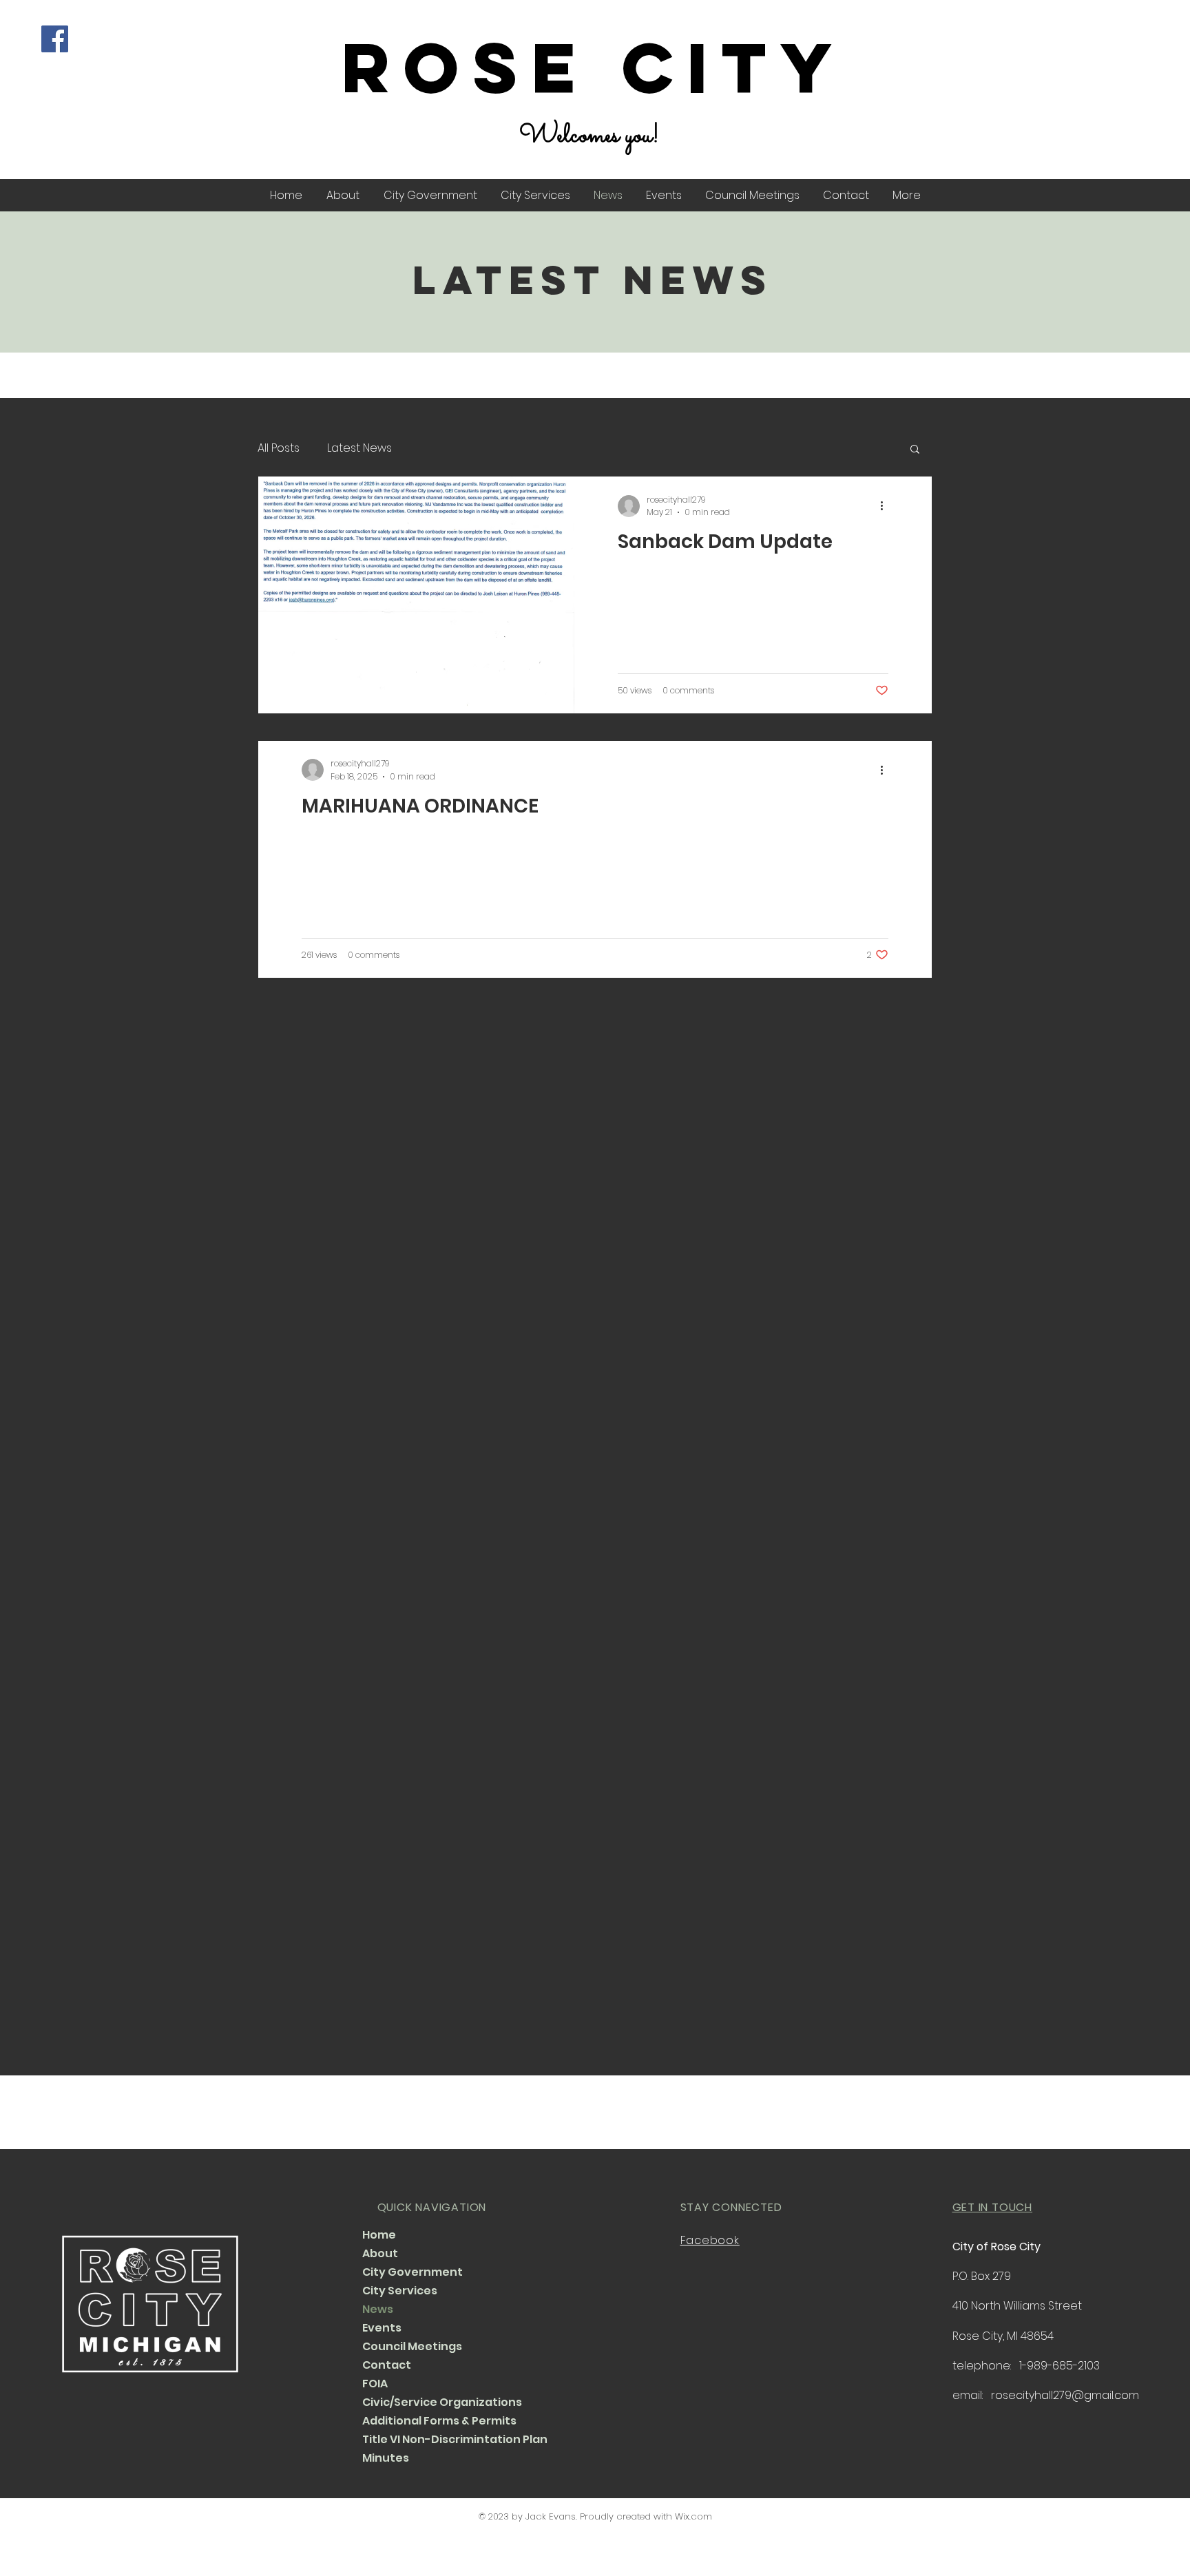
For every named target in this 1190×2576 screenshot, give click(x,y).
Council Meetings (412, 2346)
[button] (915, 450)
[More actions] (886, 506)
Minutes (386, 2458)
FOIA (375, 2384)
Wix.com (693, 2516)
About (380, 2253)
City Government (413, 2272)
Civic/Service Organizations (442, 2402)
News (378, 2309)
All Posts (279, 448)
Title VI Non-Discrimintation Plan (447, 2439)
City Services (400, 2291)
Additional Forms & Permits (439, 2421)
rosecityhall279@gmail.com (1065, 2395)
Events (382, 2328)
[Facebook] (55, 39)
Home (379, 2235)
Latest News (359, 448)
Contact (387, 2365)
